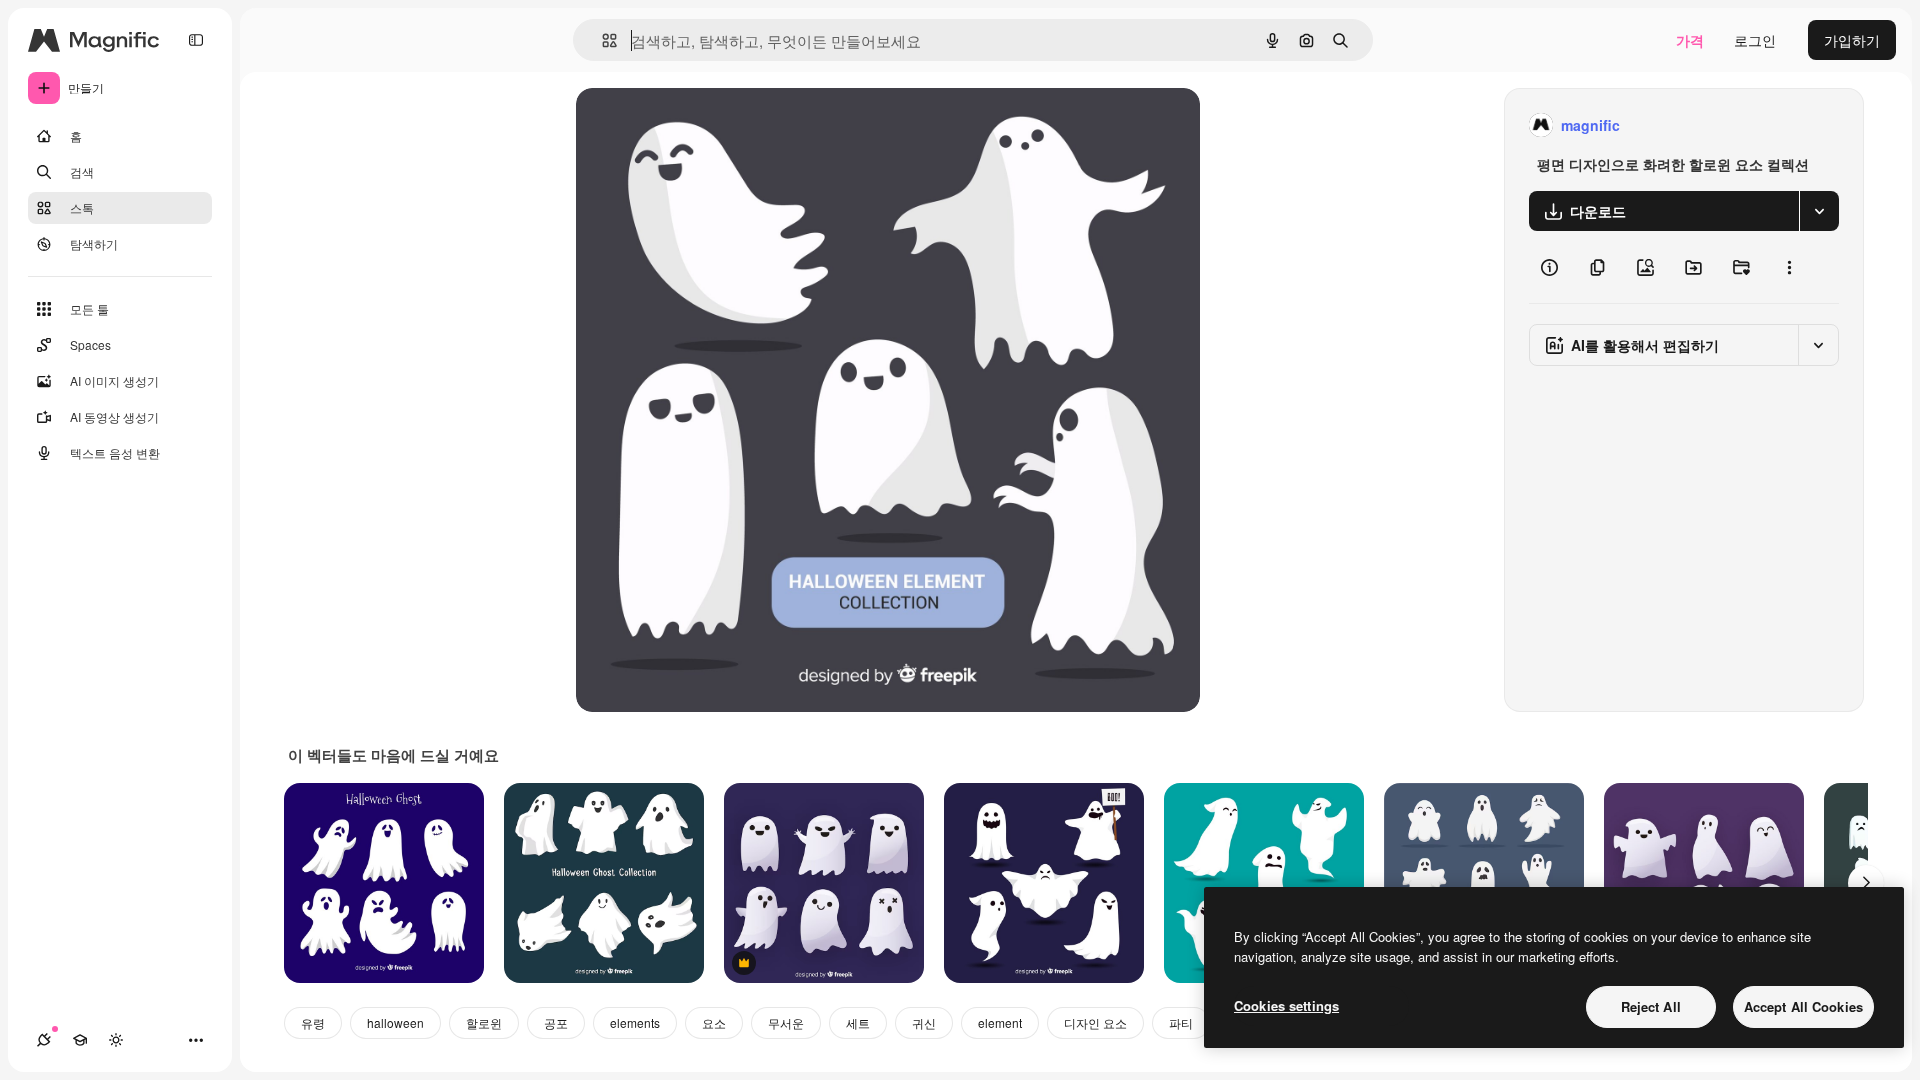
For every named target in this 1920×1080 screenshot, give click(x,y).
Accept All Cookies (1803, 1006)
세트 (858, 1022)
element (1000, 1022)
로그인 (1755, 40)
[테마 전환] (116, 1040)
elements (635, 1022)
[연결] (44, 1040)
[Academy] (80, 1040)
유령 (313, 1022)
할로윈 (484, 1022)
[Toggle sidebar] (196, 40)
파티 (1181, 1022)
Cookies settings (1286, 1005)
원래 (691, 125)
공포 (556, 1022)
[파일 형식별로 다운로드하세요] (1819, 211)
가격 (1690, 40)
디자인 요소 (1095, 1022)
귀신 (924, 1022)
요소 (714, 1022)
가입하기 (1852, 40)
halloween (395, 1022)
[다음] (1866, 883)
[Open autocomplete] (601, 40)
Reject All (1651, 1006)
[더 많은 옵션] (1789, 267)
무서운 (786, 1022)
